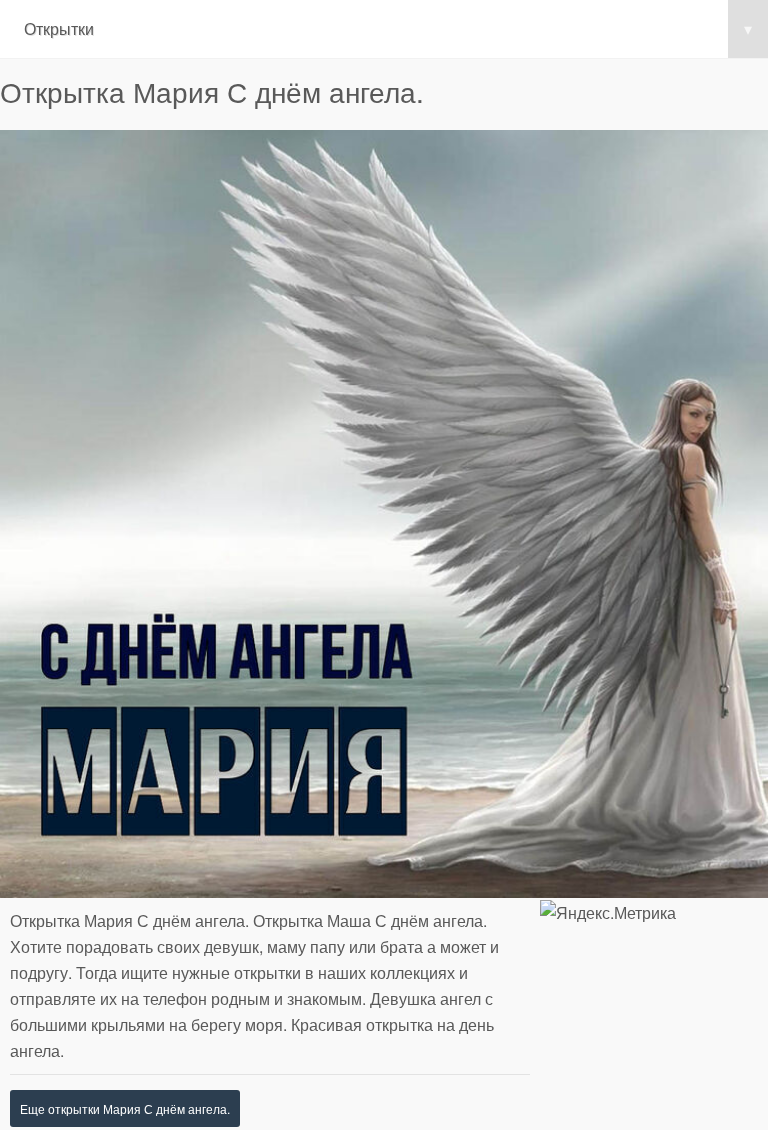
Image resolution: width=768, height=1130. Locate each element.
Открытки (388, 28)
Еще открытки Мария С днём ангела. (125, 1108)
